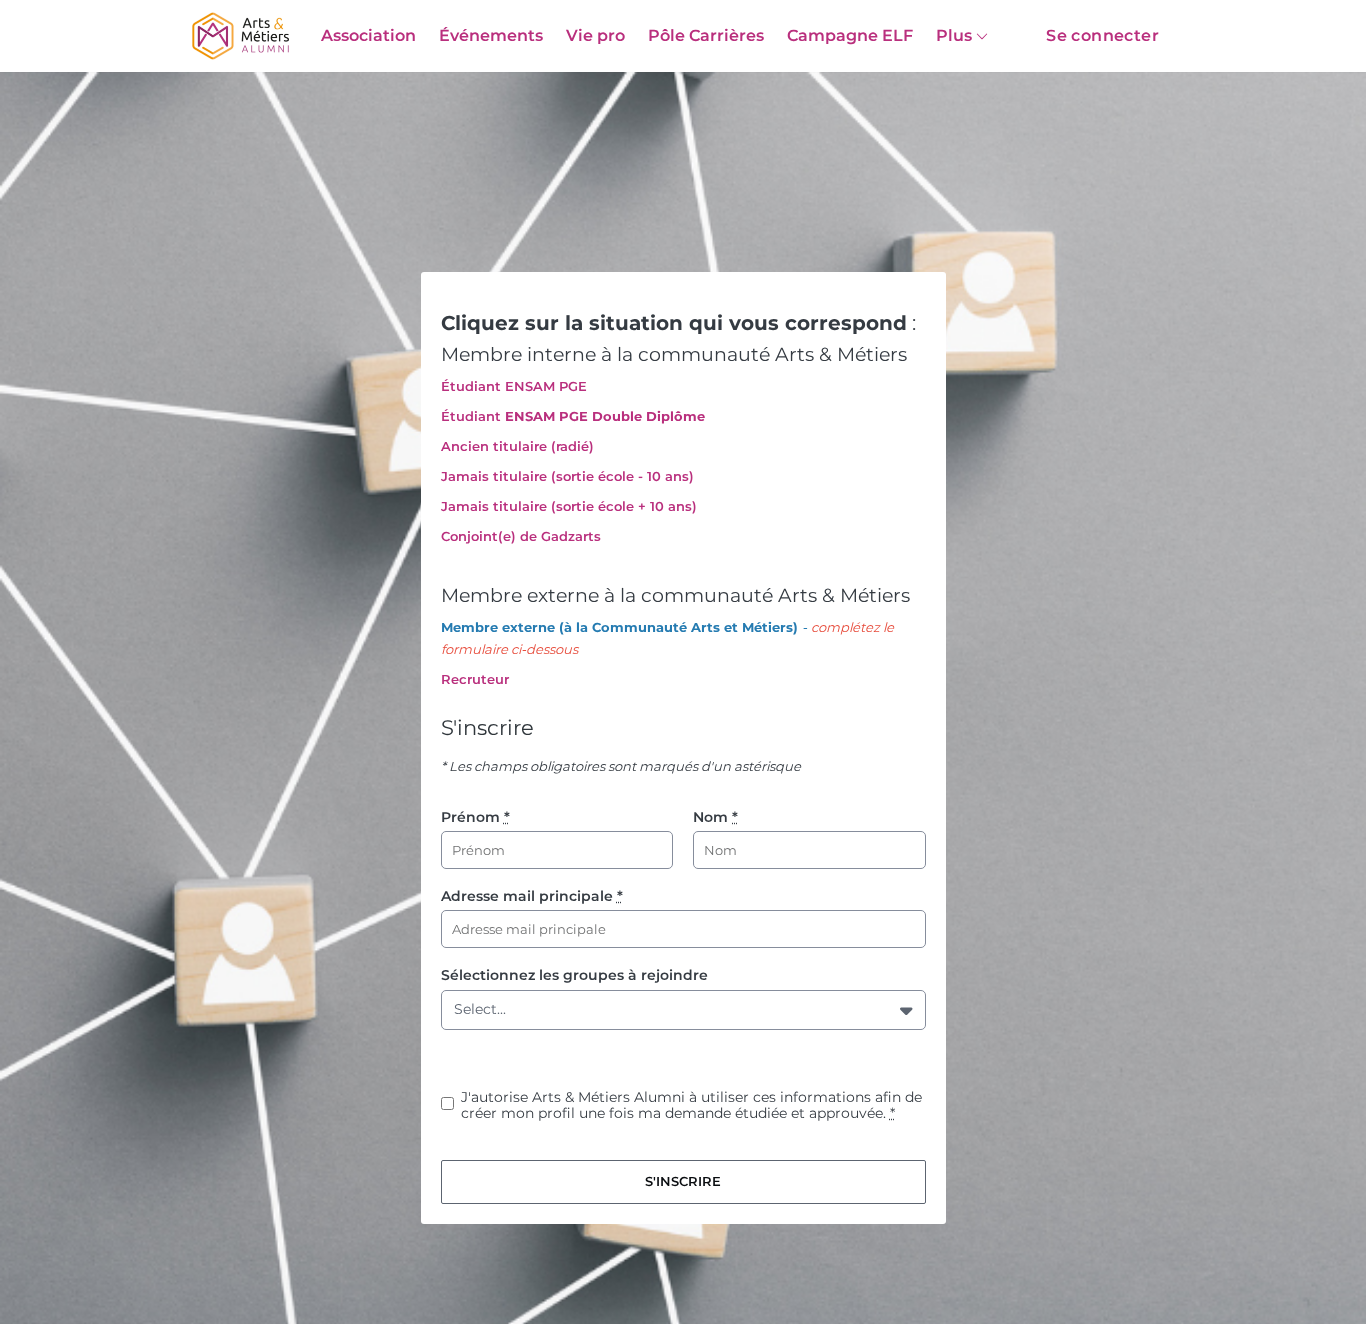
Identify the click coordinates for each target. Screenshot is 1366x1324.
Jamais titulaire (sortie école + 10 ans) (569, 506)
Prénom (475, 817)
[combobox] (458, 1009)
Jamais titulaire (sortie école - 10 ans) (567, 476)
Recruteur (475, 679)
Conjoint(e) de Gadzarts (521, 536)
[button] (908, 1010)
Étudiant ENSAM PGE (514, 386)
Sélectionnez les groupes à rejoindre (574, 975)
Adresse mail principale (532, 896)
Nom (715, 817)
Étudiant (471, 416)
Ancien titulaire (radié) (517, 446)
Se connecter (1102, 35)
